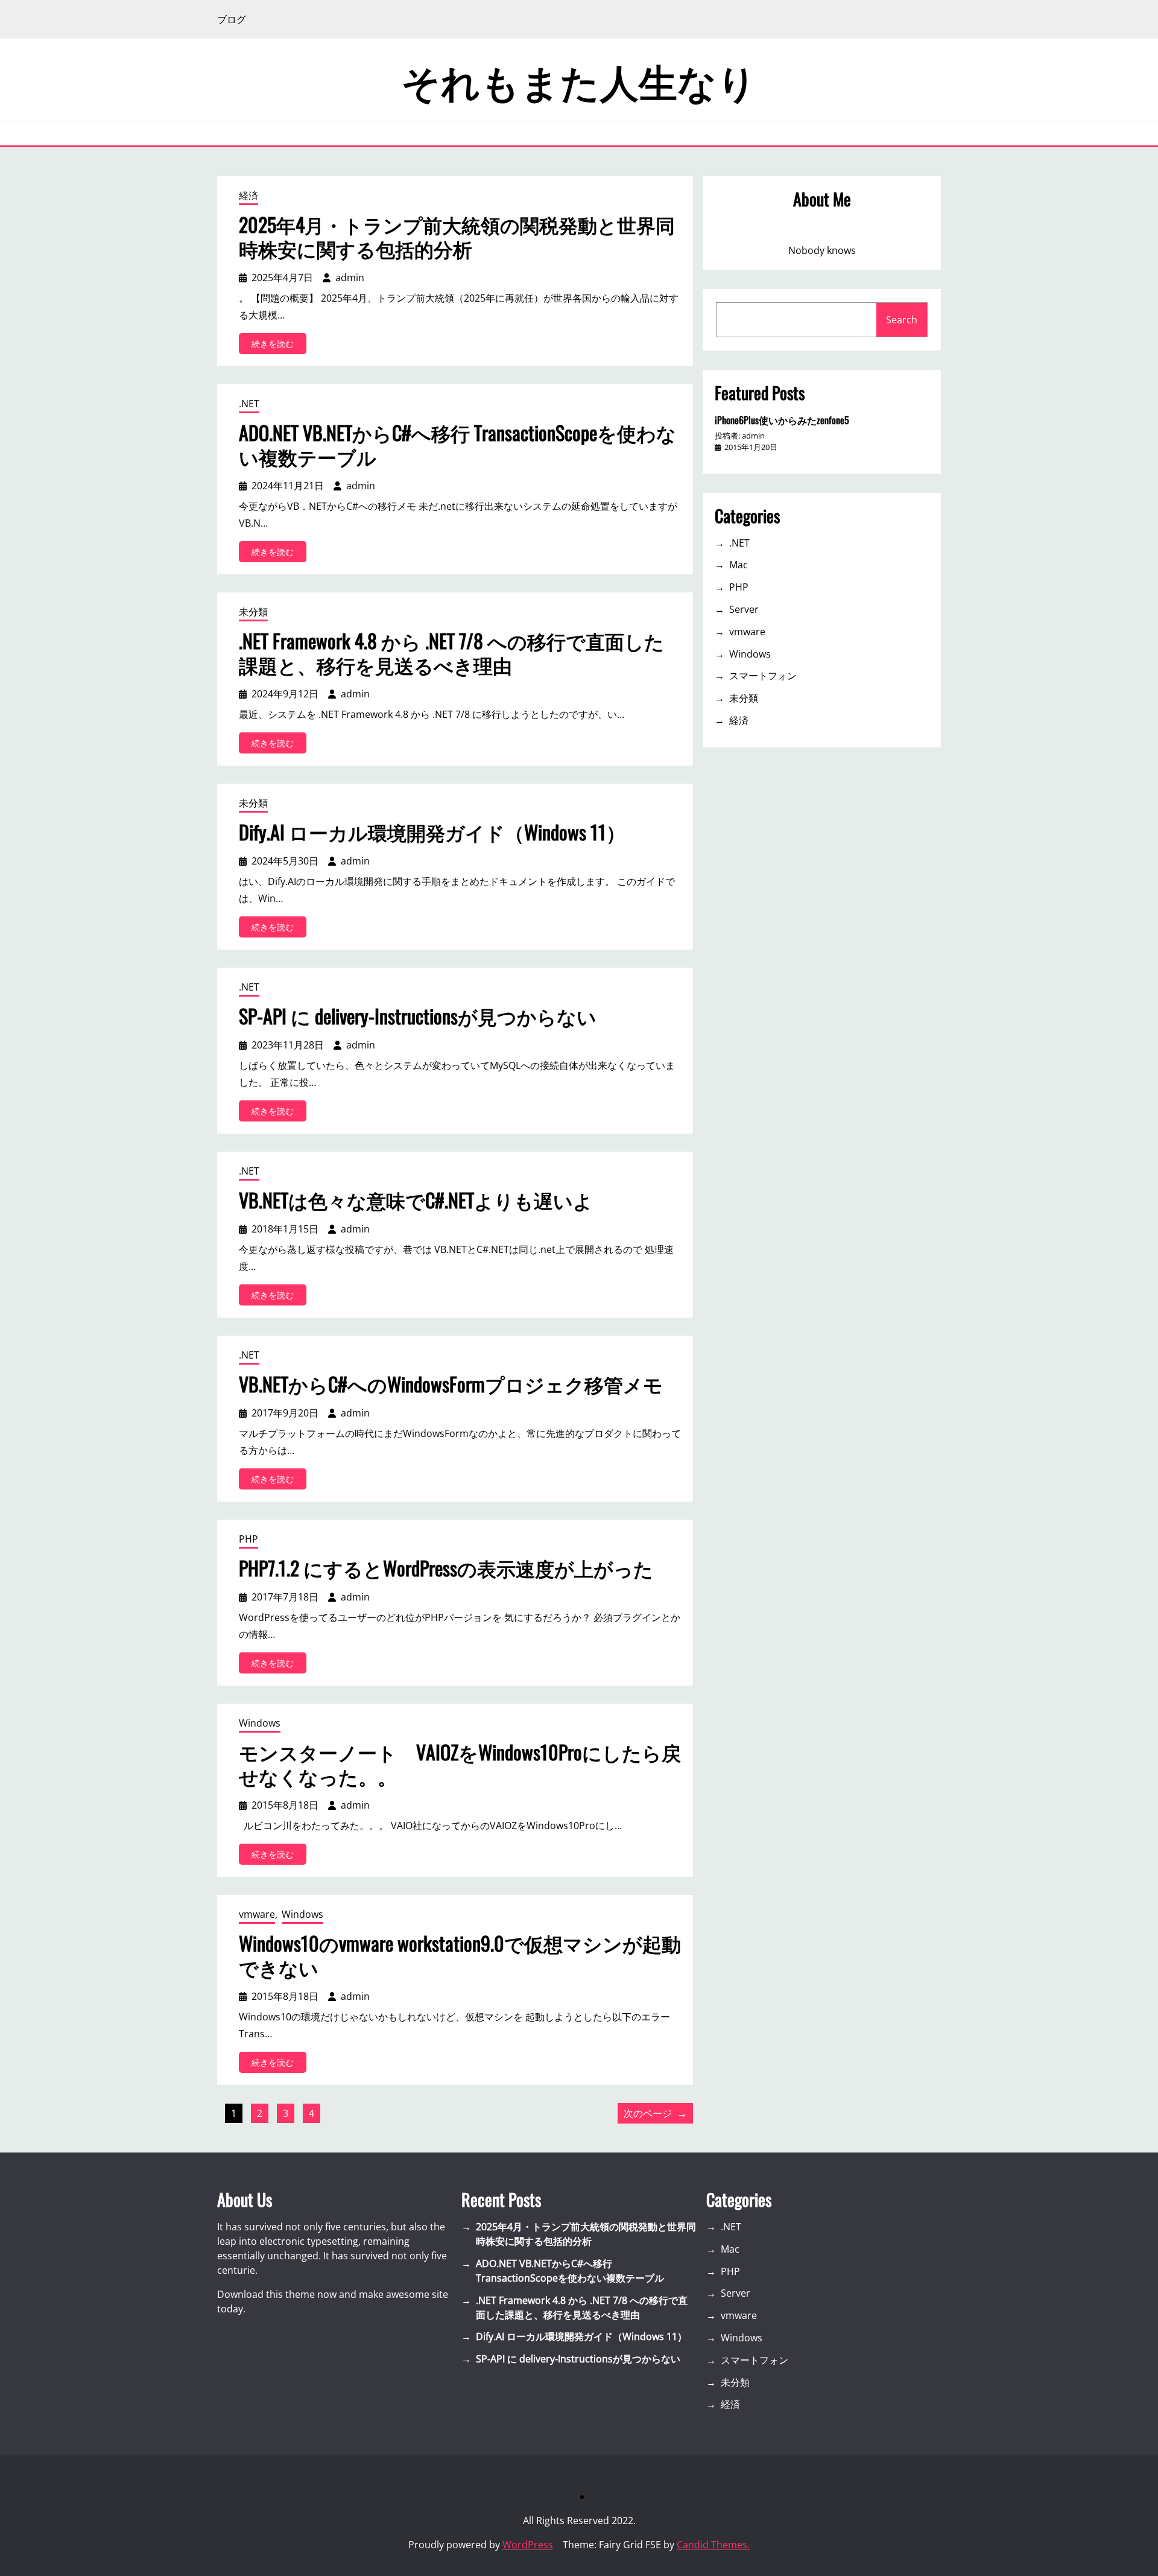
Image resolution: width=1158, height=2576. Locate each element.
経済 (248, 195)
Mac (739, 565)
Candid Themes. (713, 2545)
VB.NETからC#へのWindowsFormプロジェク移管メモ (451, 1384)
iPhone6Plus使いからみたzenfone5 (782, 420)
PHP (248, 1539)
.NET (249, 404)
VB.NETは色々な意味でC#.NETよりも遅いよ (416, 1200)
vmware (257, 1914)
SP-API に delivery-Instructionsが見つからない (418, 1016)
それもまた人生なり (579, 80)
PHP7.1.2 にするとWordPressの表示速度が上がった (446, 1568)
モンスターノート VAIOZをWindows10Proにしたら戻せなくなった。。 (460, 1764)
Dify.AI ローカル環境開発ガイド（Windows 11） (432, 832)
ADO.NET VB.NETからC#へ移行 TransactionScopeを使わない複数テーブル (457, 445)
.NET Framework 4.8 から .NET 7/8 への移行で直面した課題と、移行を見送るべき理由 (451, 653)
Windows (260, 1723)
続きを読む (277, 346)
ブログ (232, 19)
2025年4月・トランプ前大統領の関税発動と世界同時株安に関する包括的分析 (457, 236)
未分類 (253, 612)
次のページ (655, 2113)
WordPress (528, 2545)
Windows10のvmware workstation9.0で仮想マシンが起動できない (460, 1955)
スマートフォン (763, 676)
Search (902, 320)
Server (744, 609)
